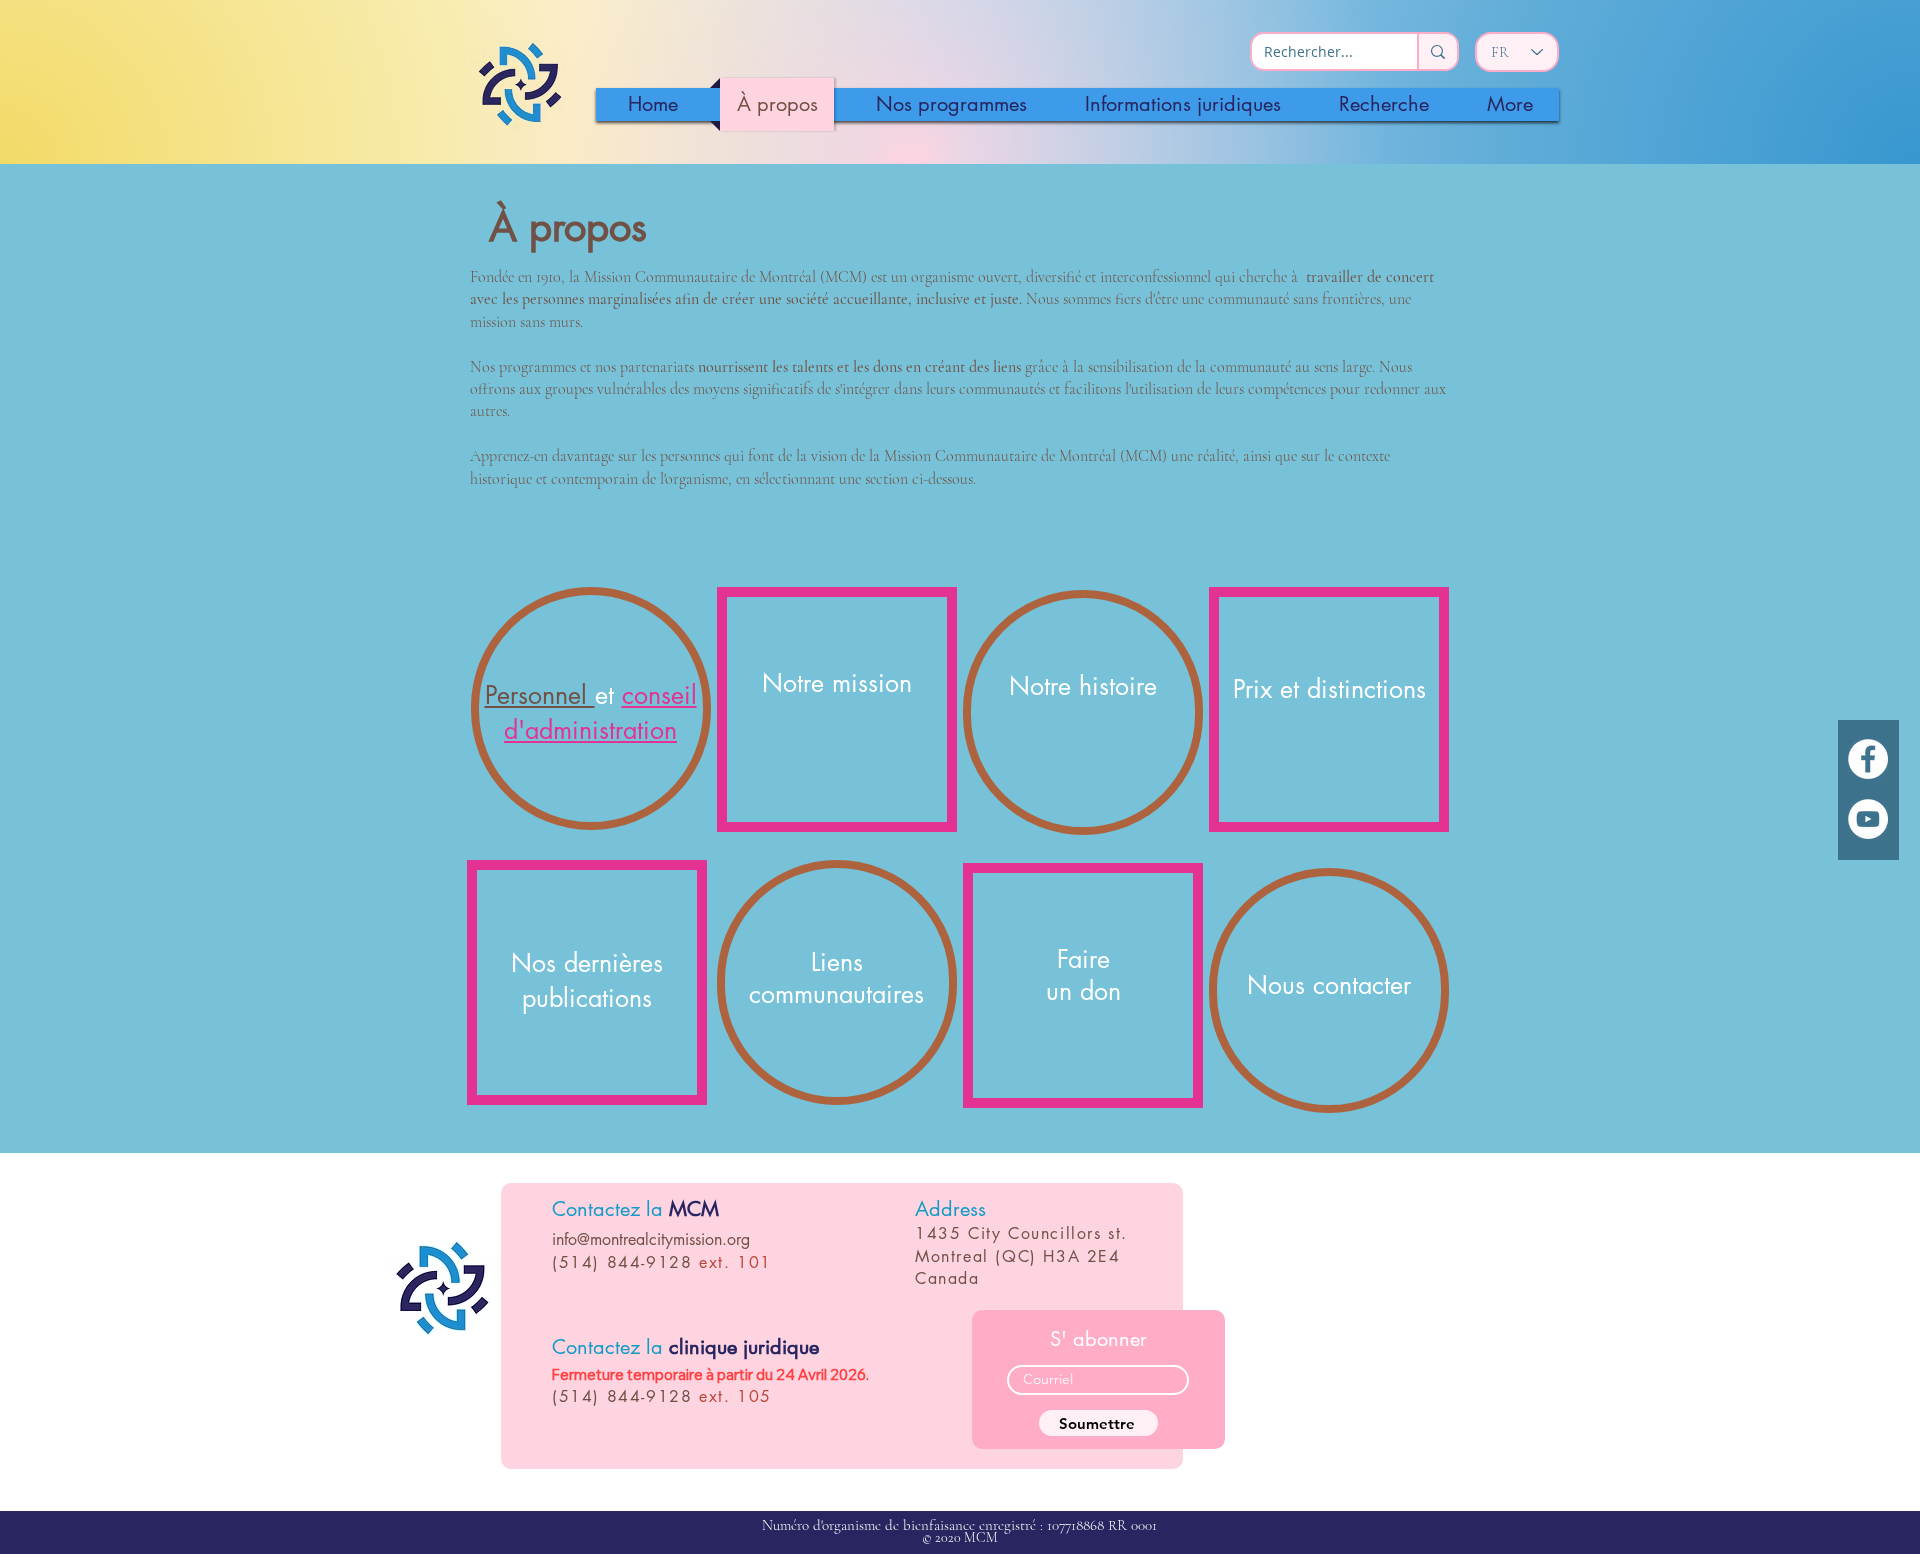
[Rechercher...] (1437, 51)
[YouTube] (1868, 819)
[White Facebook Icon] (1868, 759)
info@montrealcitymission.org (651, 1239)
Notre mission (837, 683)
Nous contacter (1329, 985)
